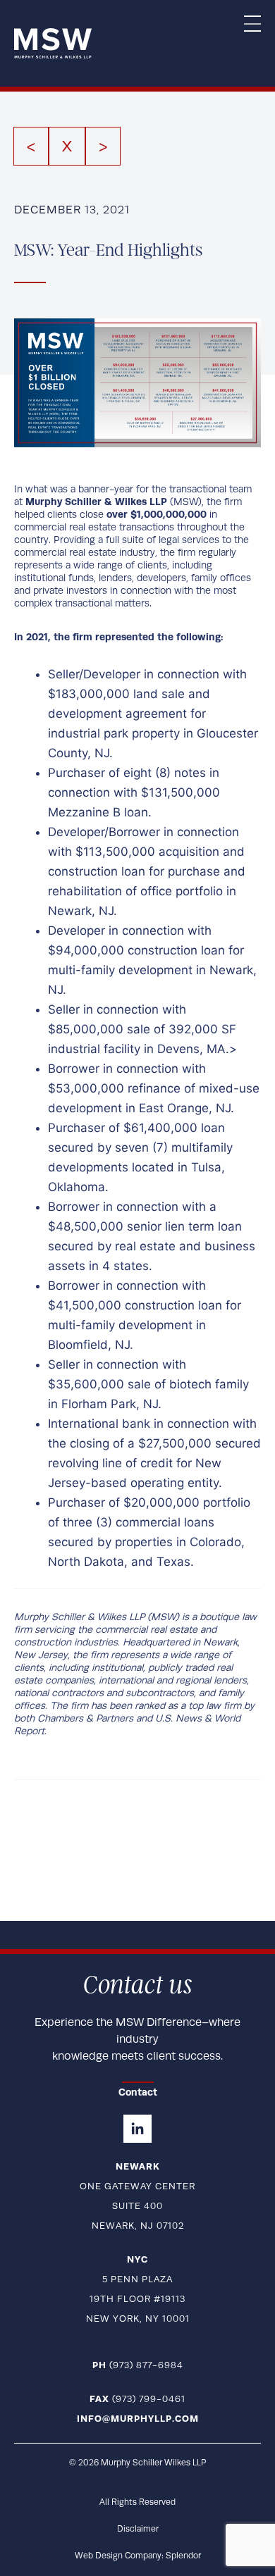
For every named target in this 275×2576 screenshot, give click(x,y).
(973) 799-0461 (137, 2399)
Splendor (183, 2556)
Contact (138, 2092)
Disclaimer (138, 2529)
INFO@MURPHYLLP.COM (138, 2419)
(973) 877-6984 (138, 2365)
